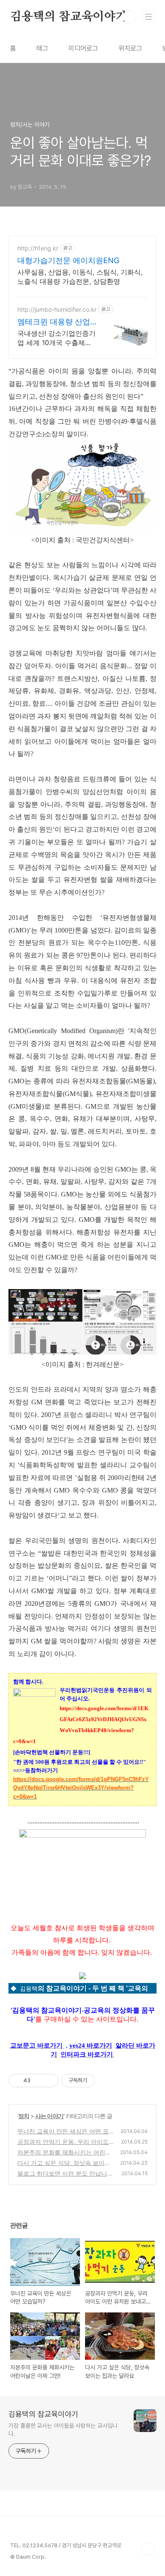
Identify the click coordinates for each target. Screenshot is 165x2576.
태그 (42, 48)
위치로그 (130, 48)
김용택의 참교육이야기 (69, 17)
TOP (148, 2549)
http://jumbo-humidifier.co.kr (57, 309)
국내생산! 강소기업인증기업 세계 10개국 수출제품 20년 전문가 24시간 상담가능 (56, 338)
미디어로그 (83, 48)
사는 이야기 (49, 2116)
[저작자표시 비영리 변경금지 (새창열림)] (106, 2081)
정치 (24, 2116)
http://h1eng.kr (38, 248)
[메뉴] (148, 16)
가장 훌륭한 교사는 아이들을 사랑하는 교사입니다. (63, 2430)
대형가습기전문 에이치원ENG (68, 260)
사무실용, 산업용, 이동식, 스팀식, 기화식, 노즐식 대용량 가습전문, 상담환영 (80, 277)
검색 (129, 17)
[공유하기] (38, 2081)
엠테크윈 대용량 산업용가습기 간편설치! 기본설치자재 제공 (55, 322)
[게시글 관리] (49, 2081)
